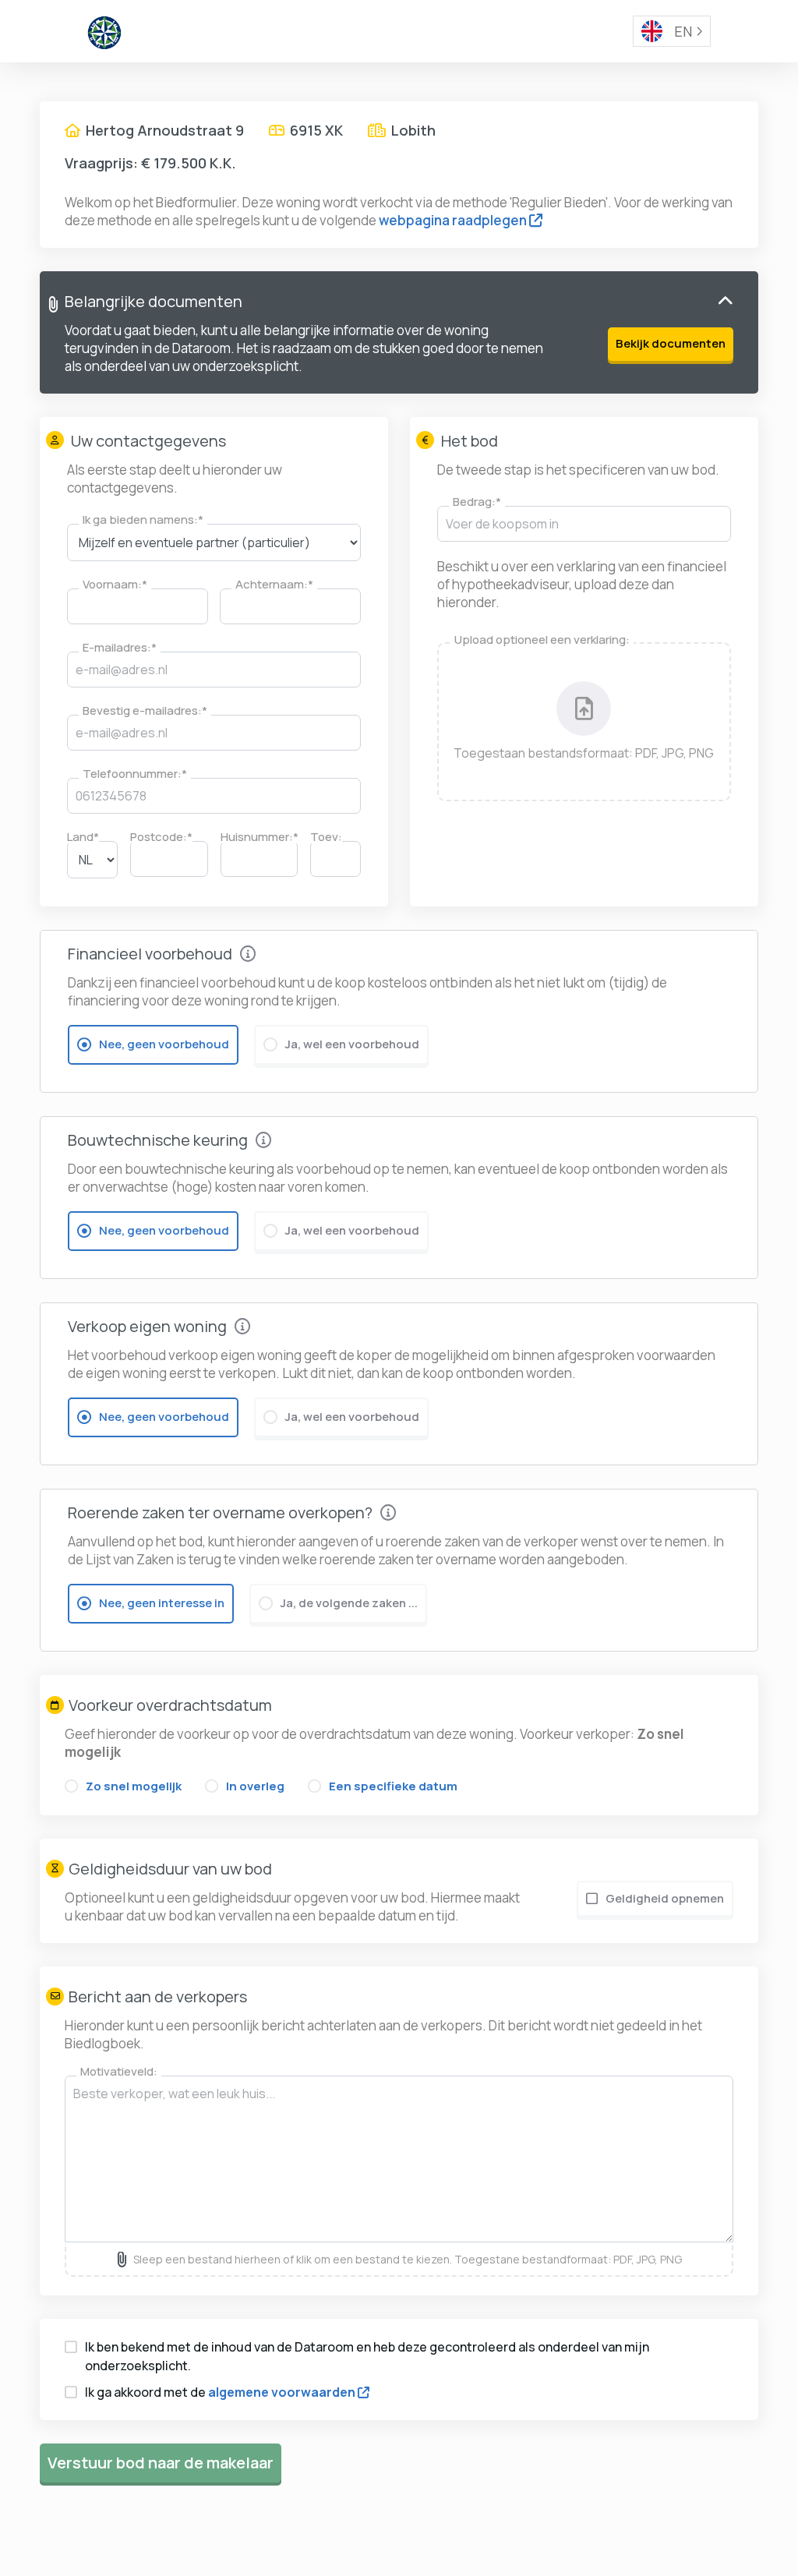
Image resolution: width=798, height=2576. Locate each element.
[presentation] (584, 722)
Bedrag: (477, 502)
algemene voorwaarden (282, 2392)
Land (83, 837)
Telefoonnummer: (135, 774)
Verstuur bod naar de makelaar (161, 2463)
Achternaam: (274, 584)
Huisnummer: (260, 837)
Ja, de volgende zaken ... (349, 1603)
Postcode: (161, 837)
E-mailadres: (120, 647)
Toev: (326, 837)
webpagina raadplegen (453, 220)
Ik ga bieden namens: (143, 519)
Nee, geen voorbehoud (164, 1044)
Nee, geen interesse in (162, 1603)
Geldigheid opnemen (665, 1898)
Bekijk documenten (671, 343)
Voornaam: (115, 584)
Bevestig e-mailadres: (145, 710)
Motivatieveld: (119, 2071)
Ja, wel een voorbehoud (352, 1044)
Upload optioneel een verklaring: (542, 640)
